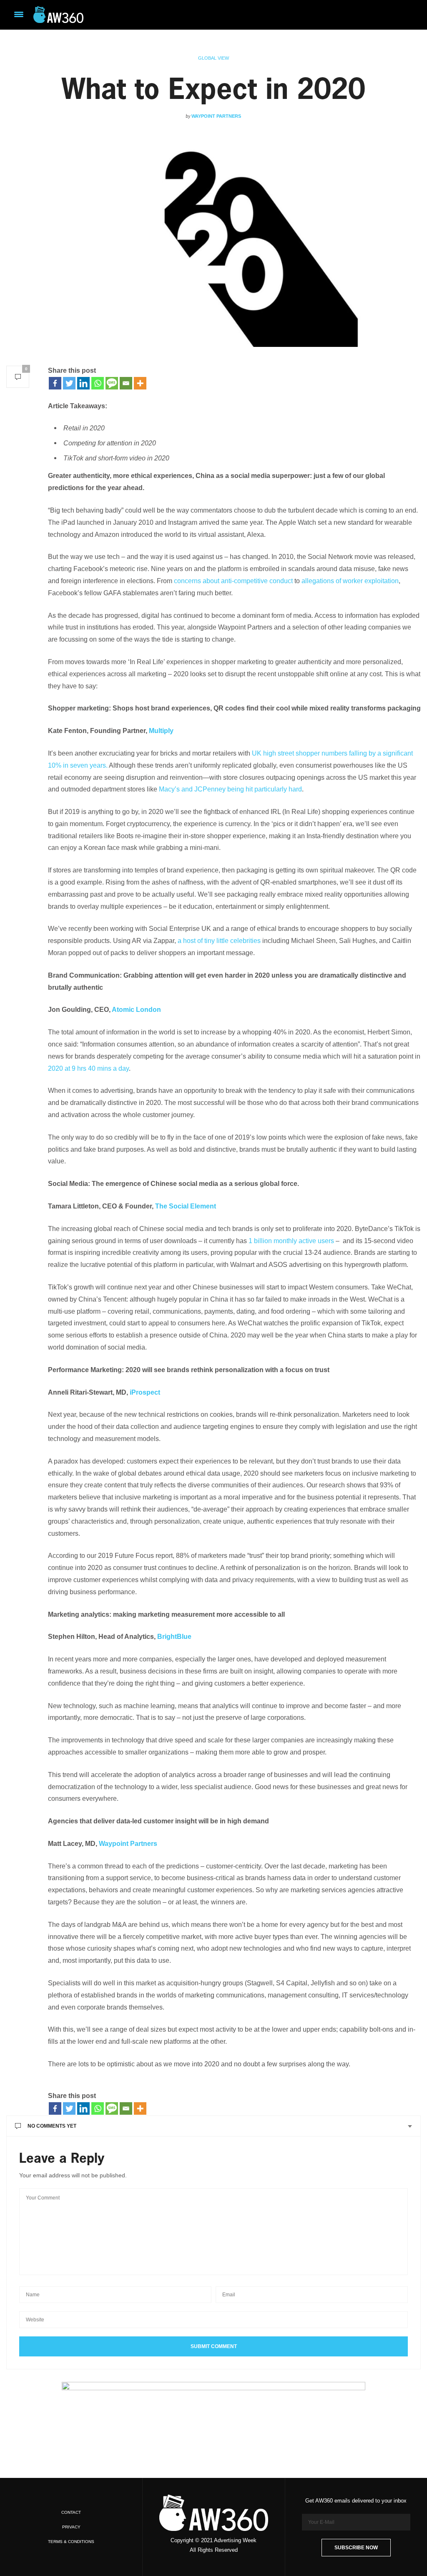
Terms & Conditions (71, 2542)
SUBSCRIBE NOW (356, 2548)
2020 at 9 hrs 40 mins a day (88, 1068)
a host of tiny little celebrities (220, 941)
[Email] (126, 383)
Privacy (71, 2527)
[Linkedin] (83, 383)
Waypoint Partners (216, 116)
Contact (71, 2512)
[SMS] (112, 383)
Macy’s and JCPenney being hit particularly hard (230, 789)
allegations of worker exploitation (350, 581)
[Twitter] (69, 383)
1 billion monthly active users (291, 1241)
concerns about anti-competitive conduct (233, 581)
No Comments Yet (52, 2126)
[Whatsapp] (98, 383)
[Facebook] (55, 383)
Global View (213, 58)
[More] (140, 383)
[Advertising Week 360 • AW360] (58, 15)
